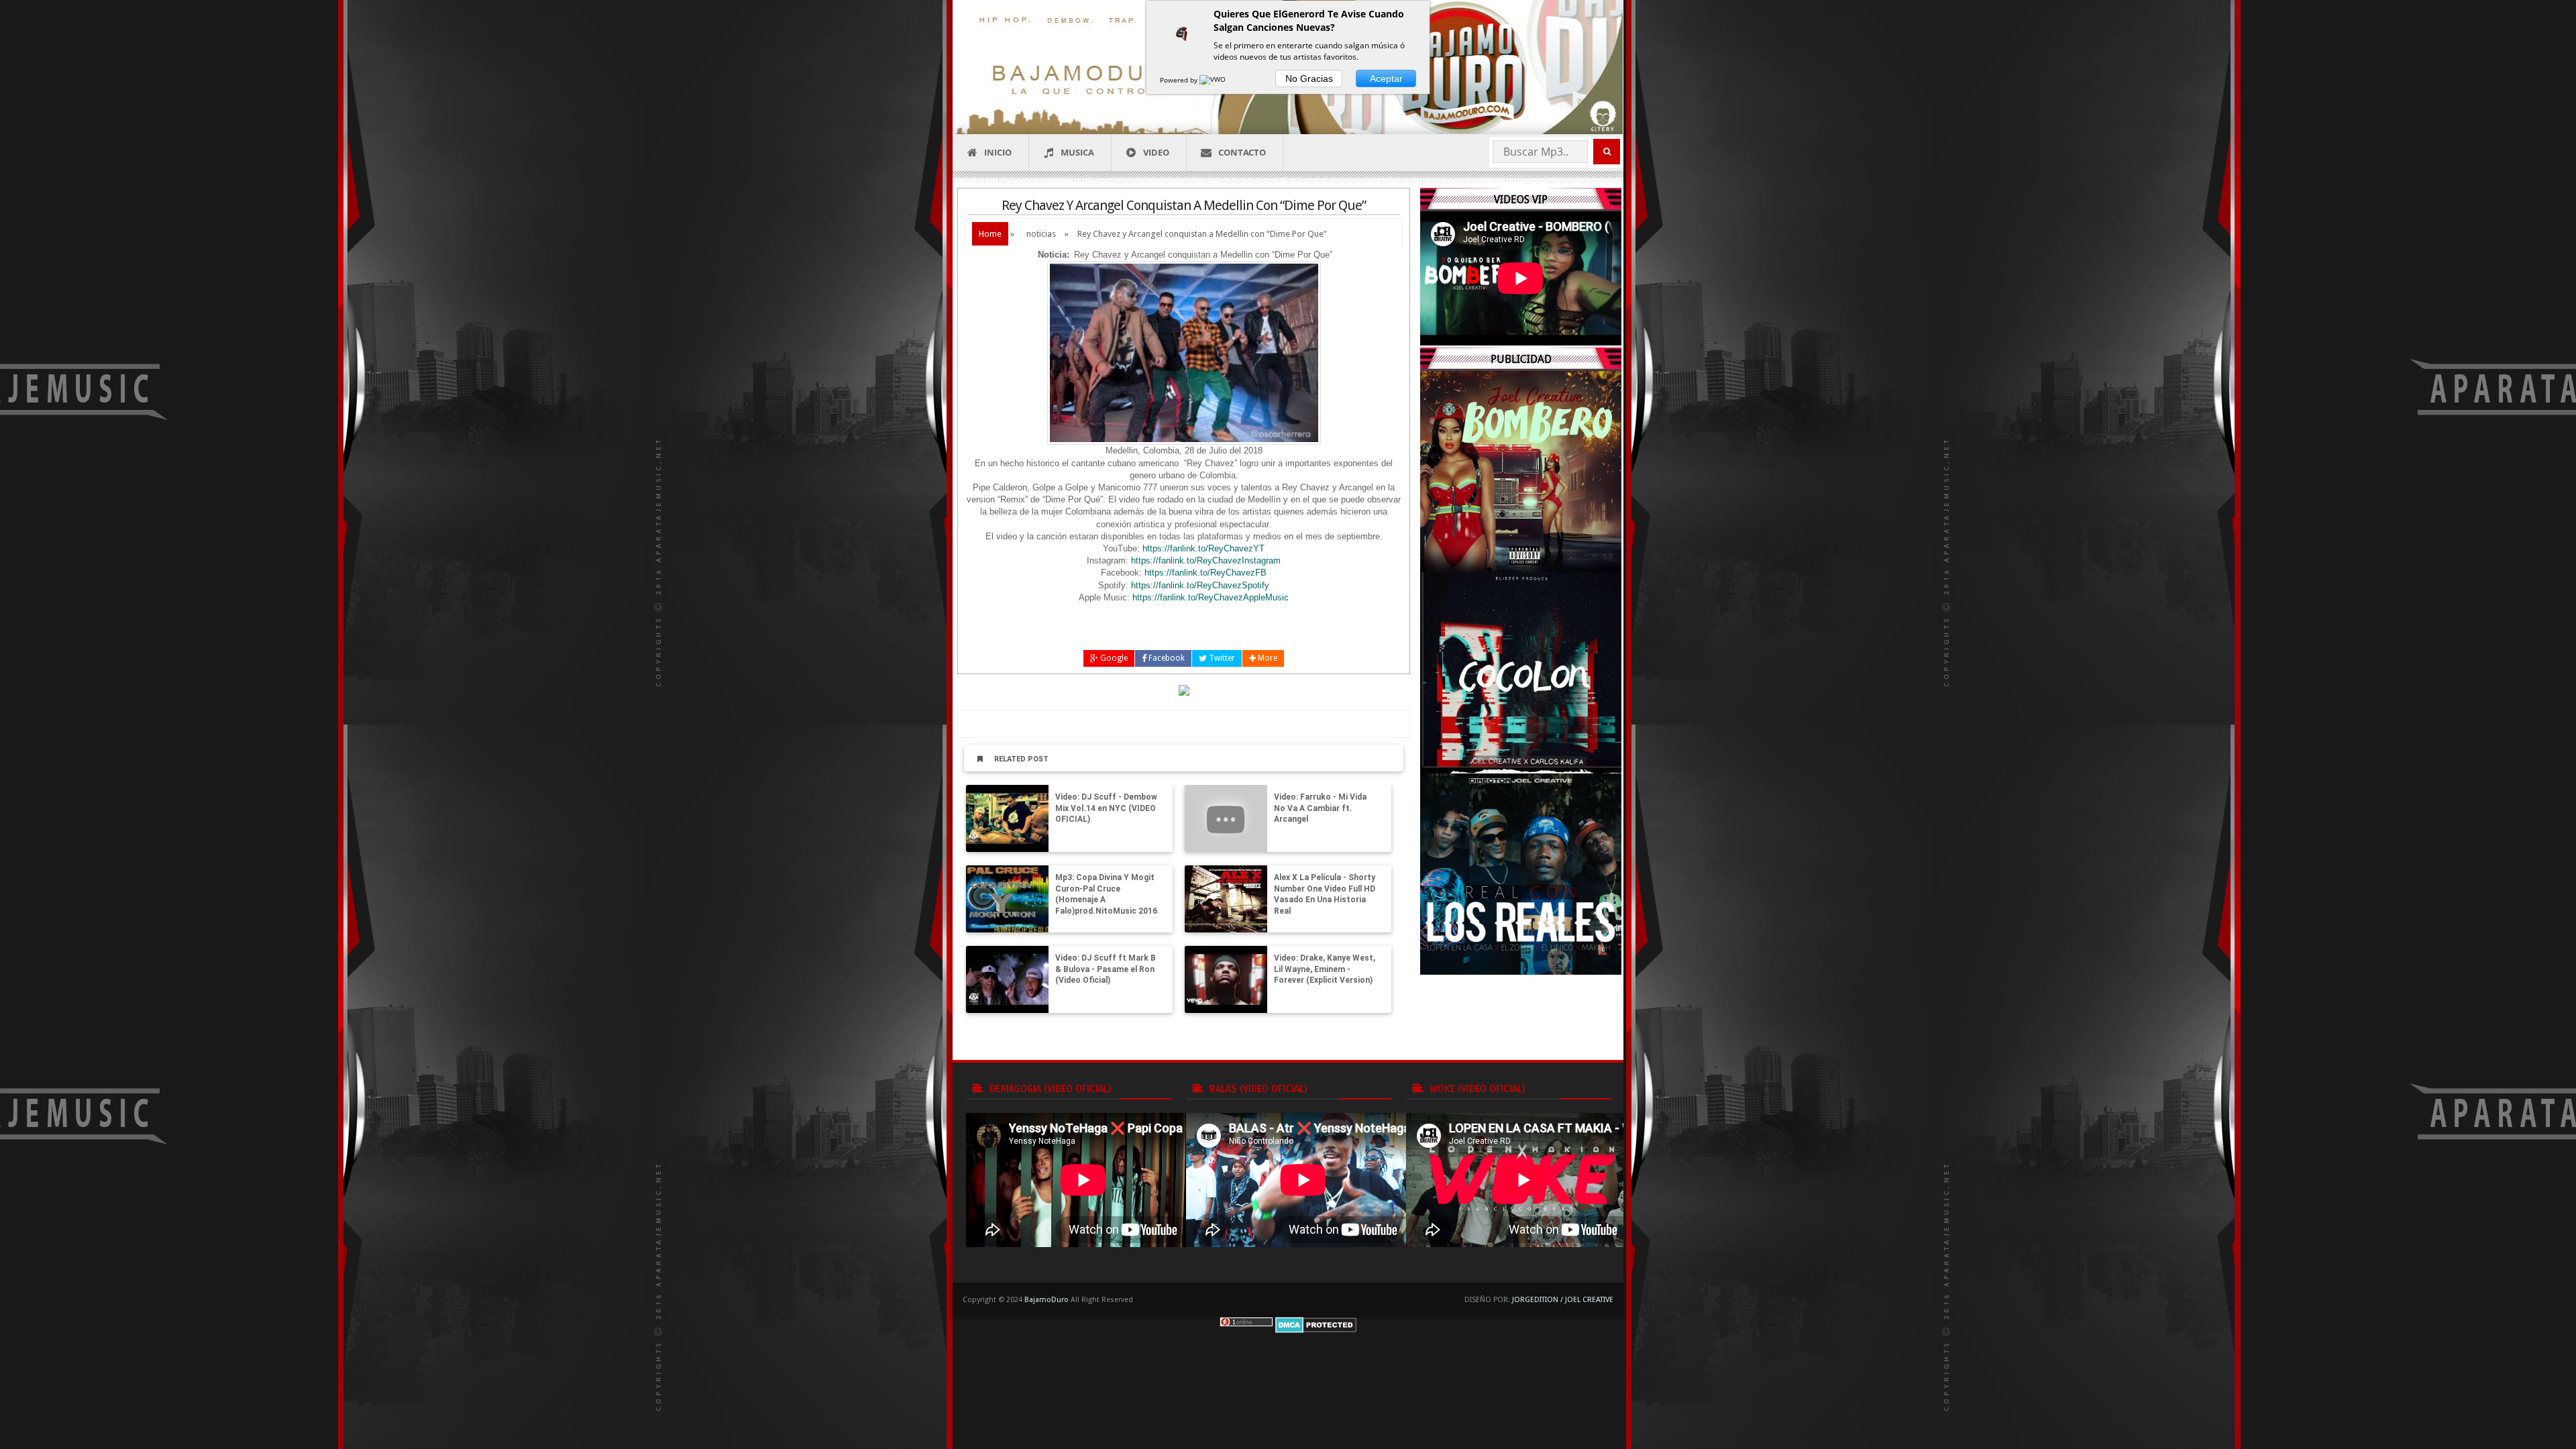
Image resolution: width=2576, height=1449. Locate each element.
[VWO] (1214, 80)
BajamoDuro (1046, 1300)
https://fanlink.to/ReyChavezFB (1205, 573)
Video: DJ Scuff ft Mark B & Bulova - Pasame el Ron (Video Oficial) (1106, 969)
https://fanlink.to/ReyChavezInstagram (1206, 560)
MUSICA (1077, 152)
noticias (1041, 234)
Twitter (1221, 658)
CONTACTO (1242, 152)
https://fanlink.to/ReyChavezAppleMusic (1211, 597)
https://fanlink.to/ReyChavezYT (1203, 548)
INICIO (998, 152)
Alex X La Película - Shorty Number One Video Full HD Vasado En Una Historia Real (1325, 894)
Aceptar (1386, 78)
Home (990, 234)
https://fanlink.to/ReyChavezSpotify (1200, 585)
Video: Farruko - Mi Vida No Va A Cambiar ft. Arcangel (1320, 808)
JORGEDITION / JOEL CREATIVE (1563, 1300)
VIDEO (1156, 152)
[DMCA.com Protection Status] (1316, 1324)
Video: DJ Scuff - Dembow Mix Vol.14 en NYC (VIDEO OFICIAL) (1106, 808)
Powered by (1180, 80)
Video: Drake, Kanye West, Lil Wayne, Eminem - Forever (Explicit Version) (1325, 969)
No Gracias (1309, 78)
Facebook (1166, 658)
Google (1113, 658)
